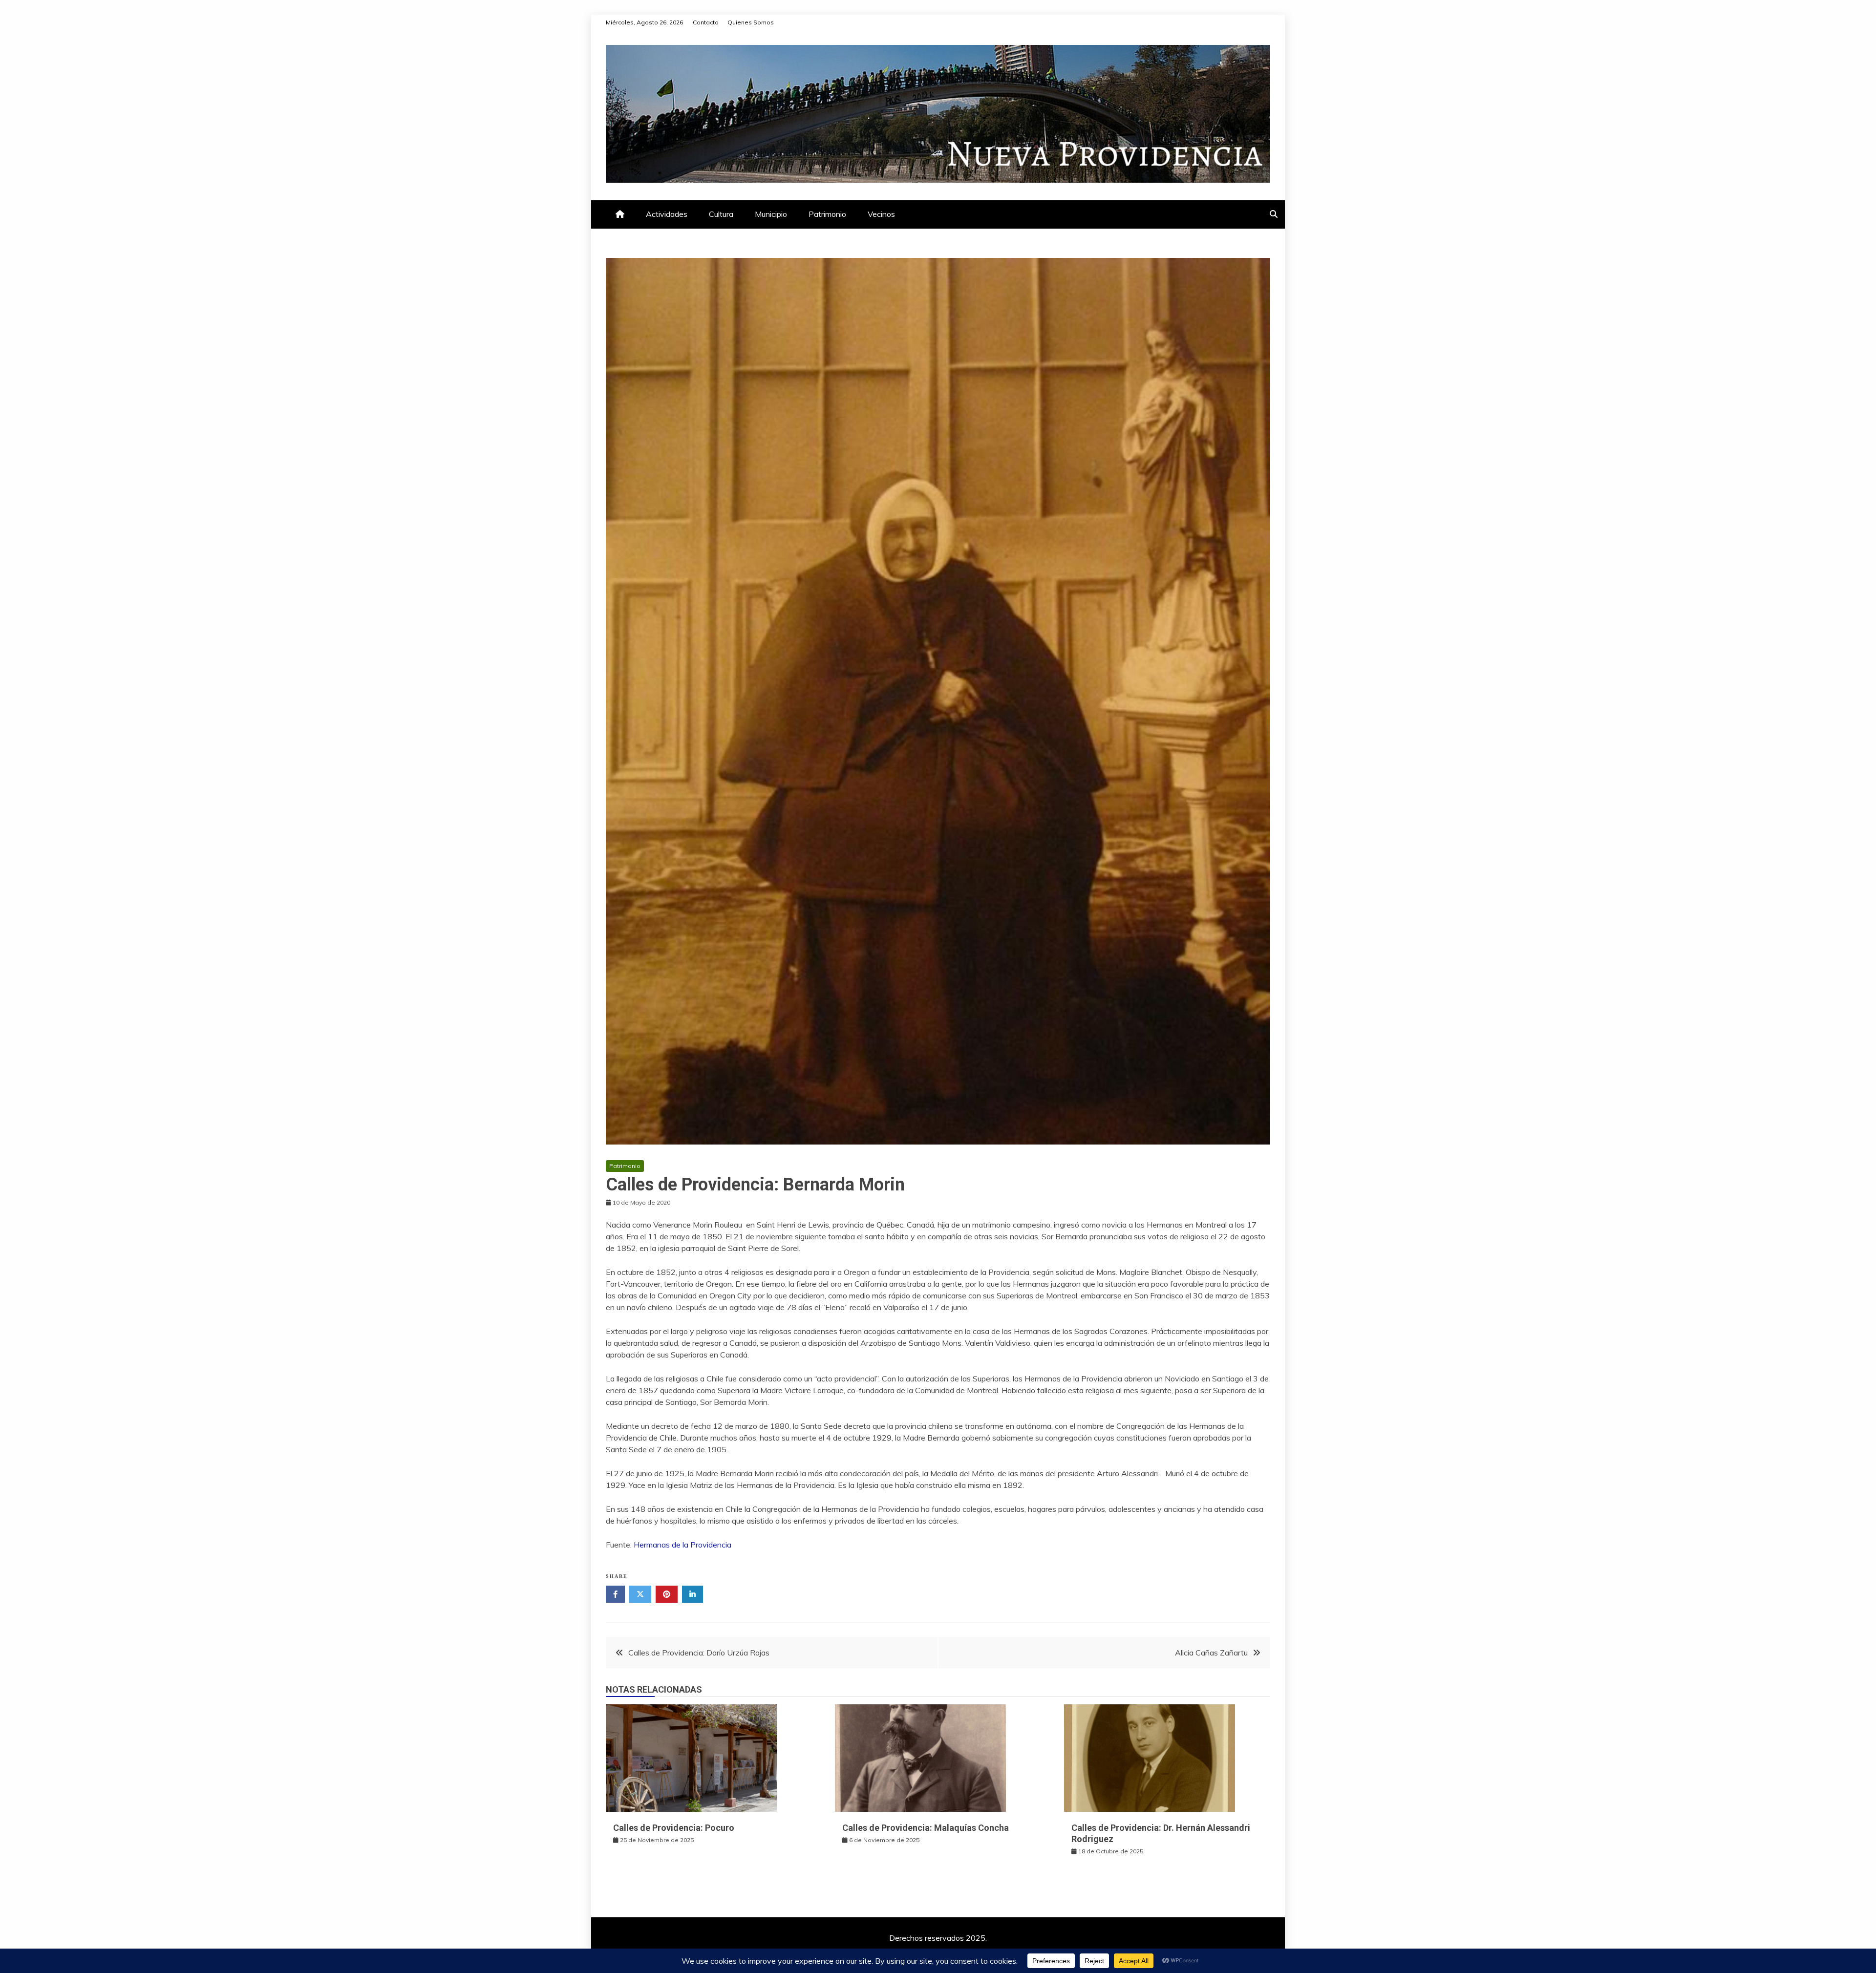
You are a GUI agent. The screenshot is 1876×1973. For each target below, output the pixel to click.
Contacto (706, 22)
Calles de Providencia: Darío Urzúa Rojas (699, 1653)
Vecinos (881, 214)
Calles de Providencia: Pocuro (674, 1828)
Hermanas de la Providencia (682, 1545)
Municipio (771, 214)
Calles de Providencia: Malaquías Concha (926, 1828)
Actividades (667, 214)
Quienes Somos (751, 22)
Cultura (721, 214)
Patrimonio (827, 214)
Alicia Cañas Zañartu (1211, 1653)
